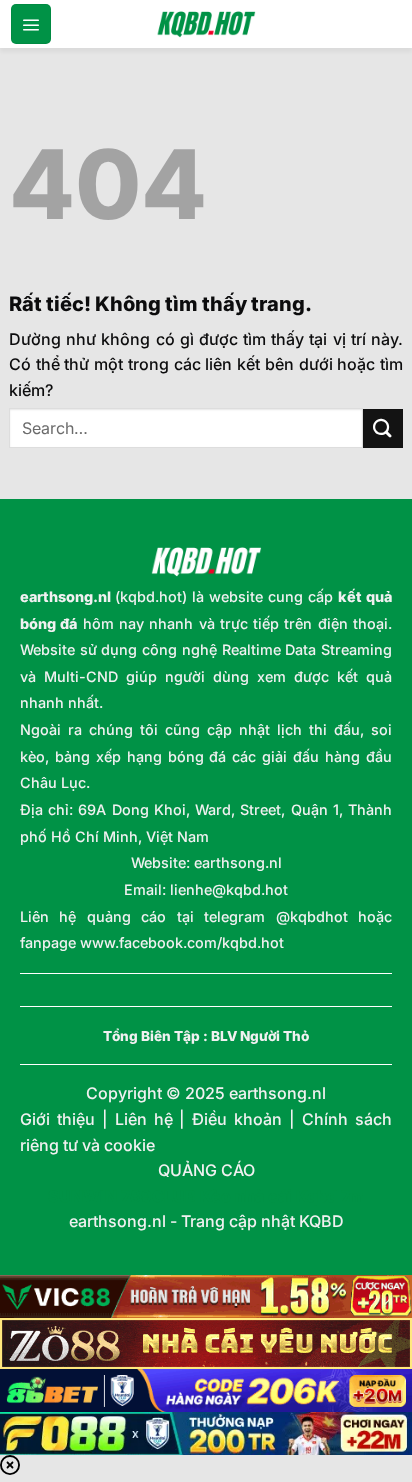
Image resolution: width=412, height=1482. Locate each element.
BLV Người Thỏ (260, 1036)
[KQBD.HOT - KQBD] (206, 24)
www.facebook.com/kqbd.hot (182, 942)
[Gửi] (383, 428)
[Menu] (31, 24)
